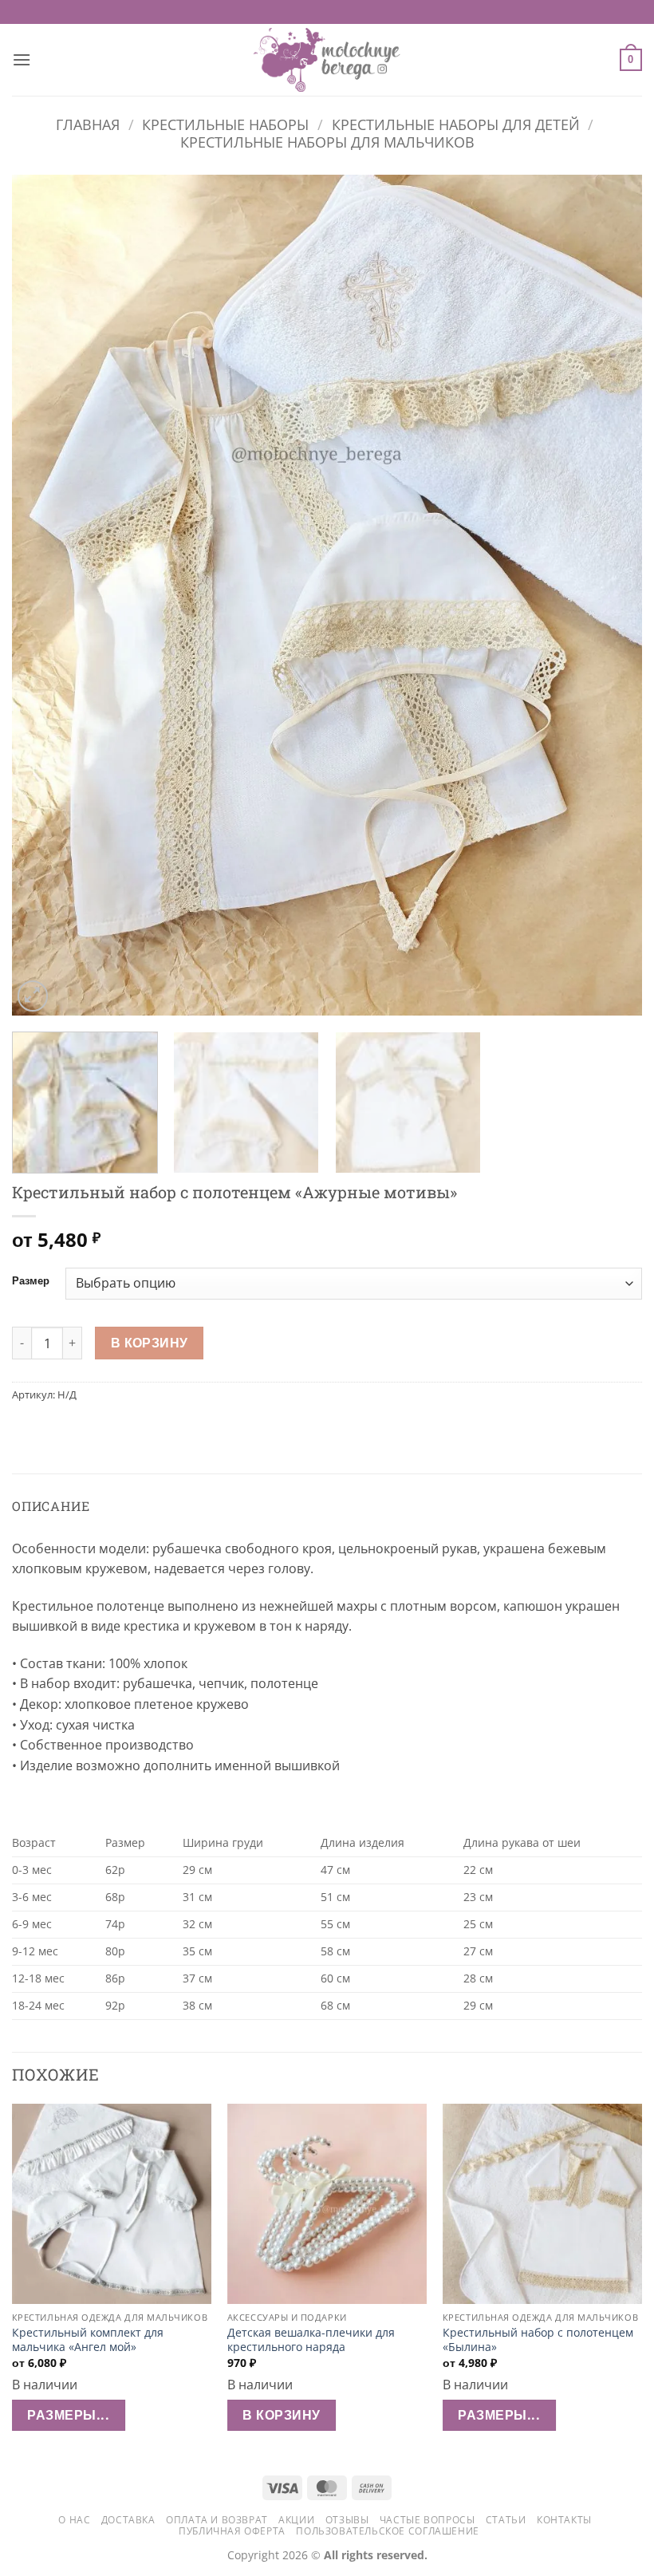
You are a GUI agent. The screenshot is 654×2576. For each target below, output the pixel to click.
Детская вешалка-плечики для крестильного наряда (311, 2340)
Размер (31, 1281)
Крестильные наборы (225, 124)
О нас (74, 2520)
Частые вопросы (427, 2520)
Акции (296, 2520)
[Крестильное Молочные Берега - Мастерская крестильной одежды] (327, 60)
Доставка (128, 2520)
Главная (88, 124)
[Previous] (45, 596)
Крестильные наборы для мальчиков (327, 142)
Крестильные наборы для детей (456, 124)
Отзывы (347, 2520)
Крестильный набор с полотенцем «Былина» (538, 2340)
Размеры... (68, 2415)
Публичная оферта (232, 2531)
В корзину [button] (281, 2415)
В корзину (150, 1343)
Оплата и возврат (217, 2520)
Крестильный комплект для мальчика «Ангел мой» (88, 2340)
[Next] (609, 596)
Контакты (564, 2520)
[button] (22, 59)
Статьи (506, 2520)
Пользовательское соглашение (388, 2531)
